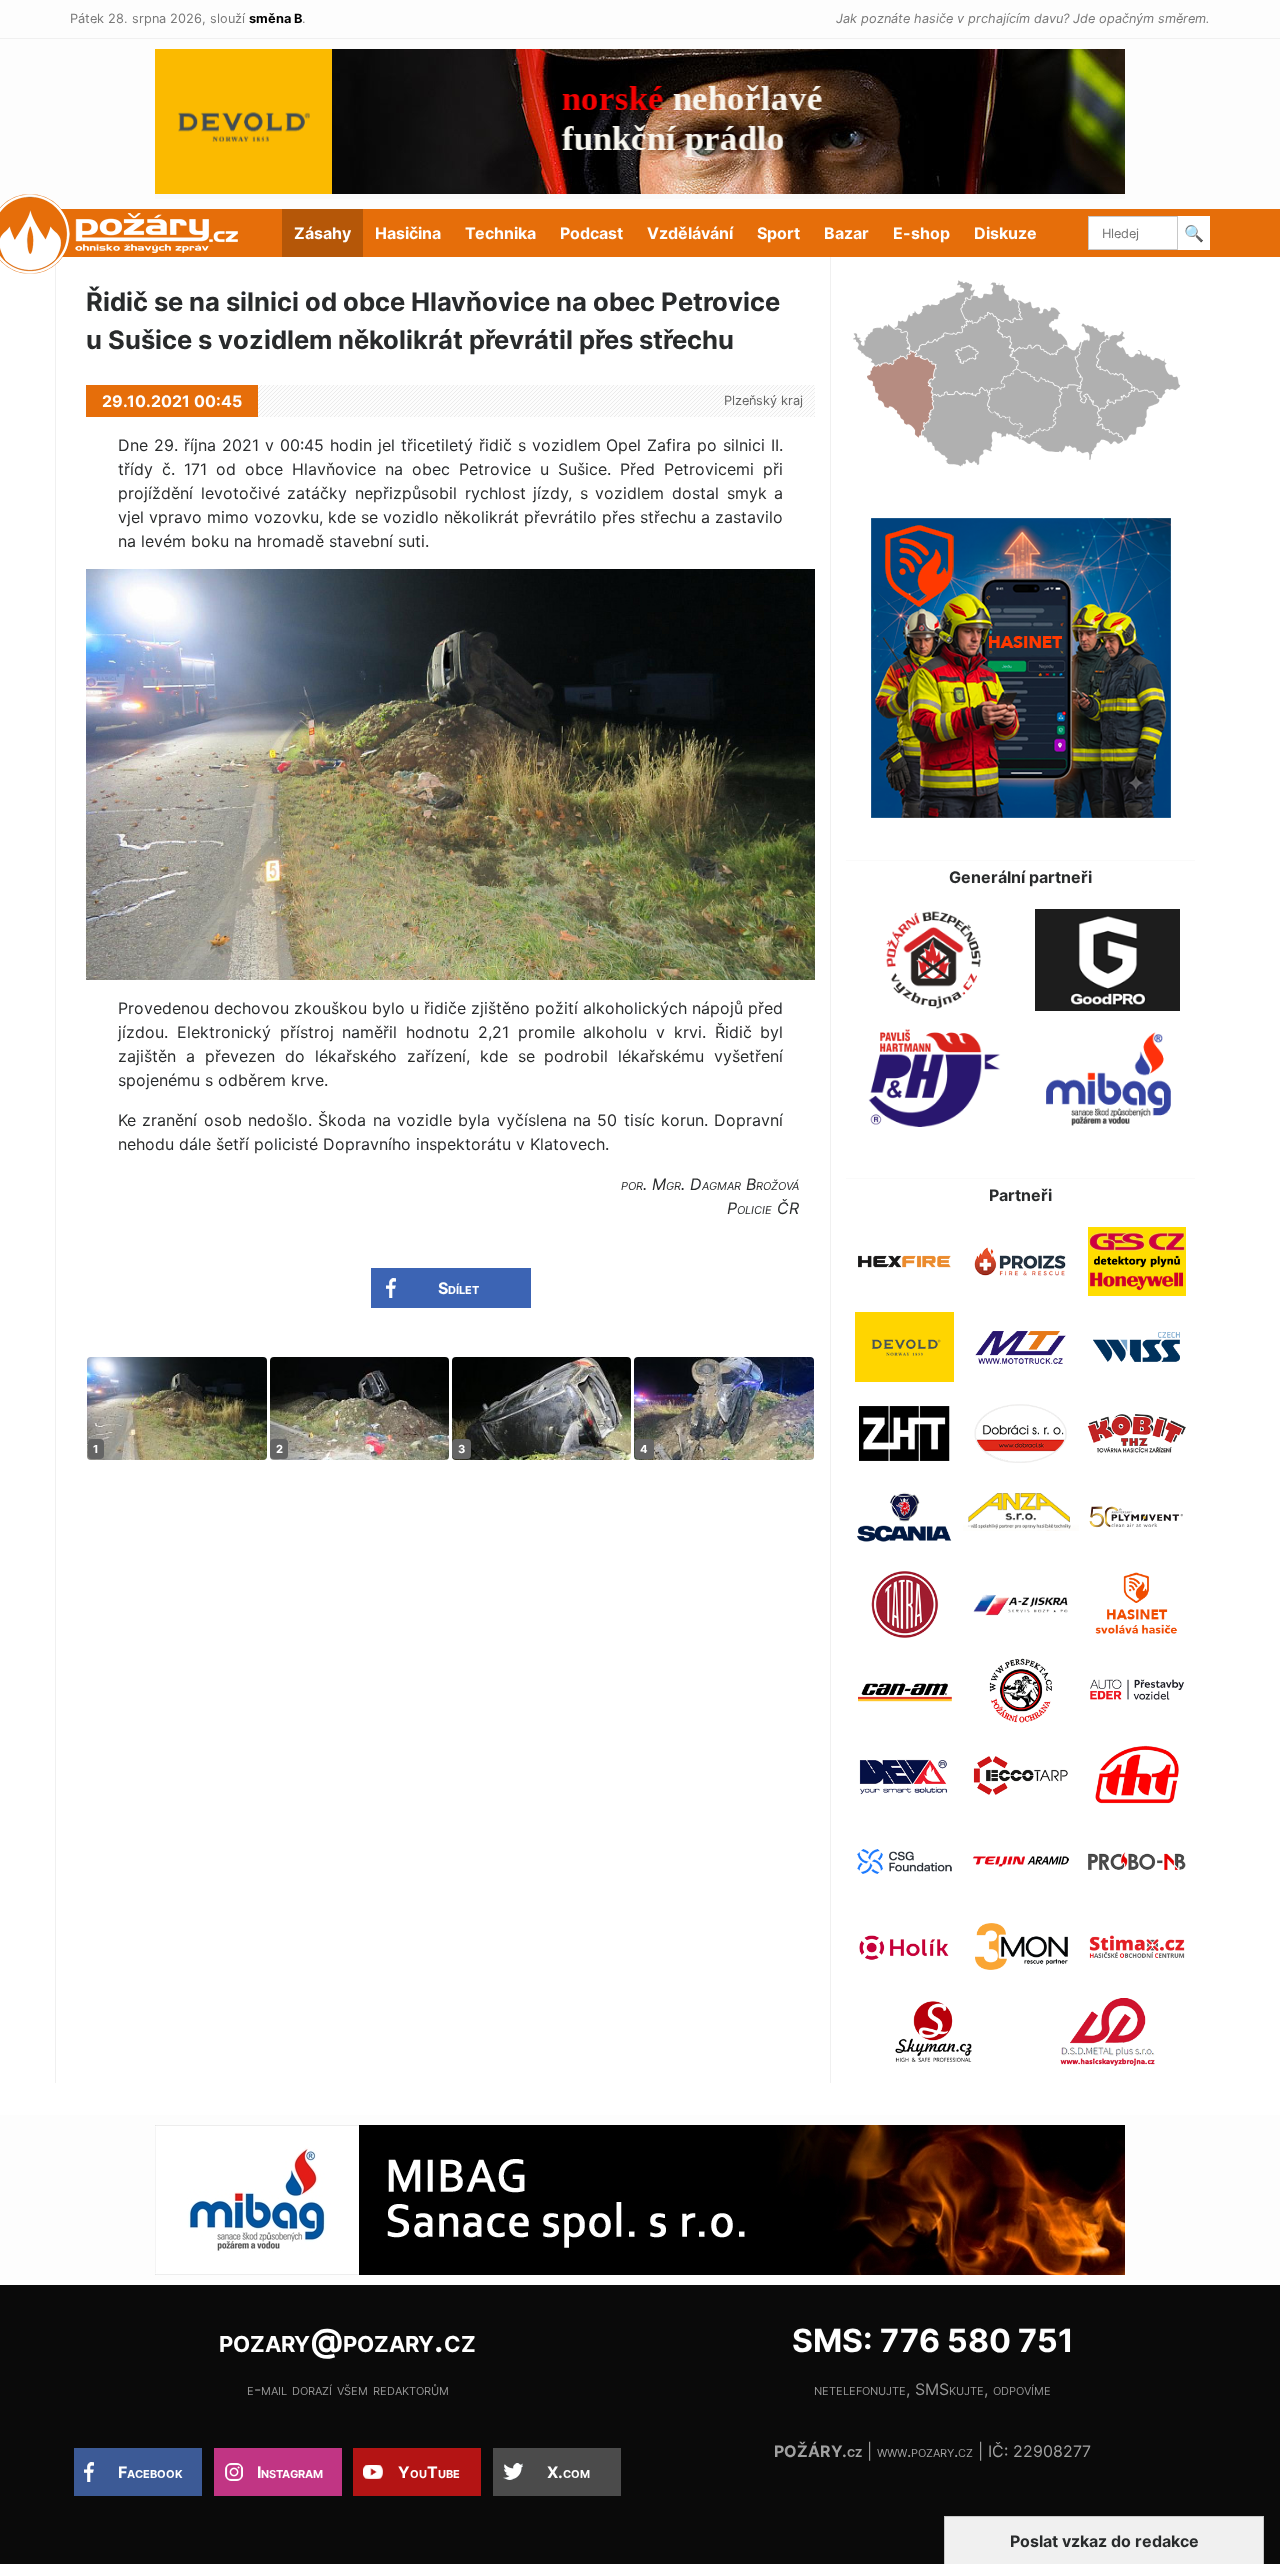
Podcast (591, 233)
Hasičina (408, 233)
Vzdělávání (690, 233)
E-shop (921, 233)
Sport (778, 233)
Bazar (846, 233)
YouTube (429, 2472)
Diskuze (1005, 233)
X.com (568, 2472)
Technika (500, 233)
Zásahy (322, 233)
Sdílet (458, 1288)
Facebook (150, 2472)
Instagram (290, 2472)
